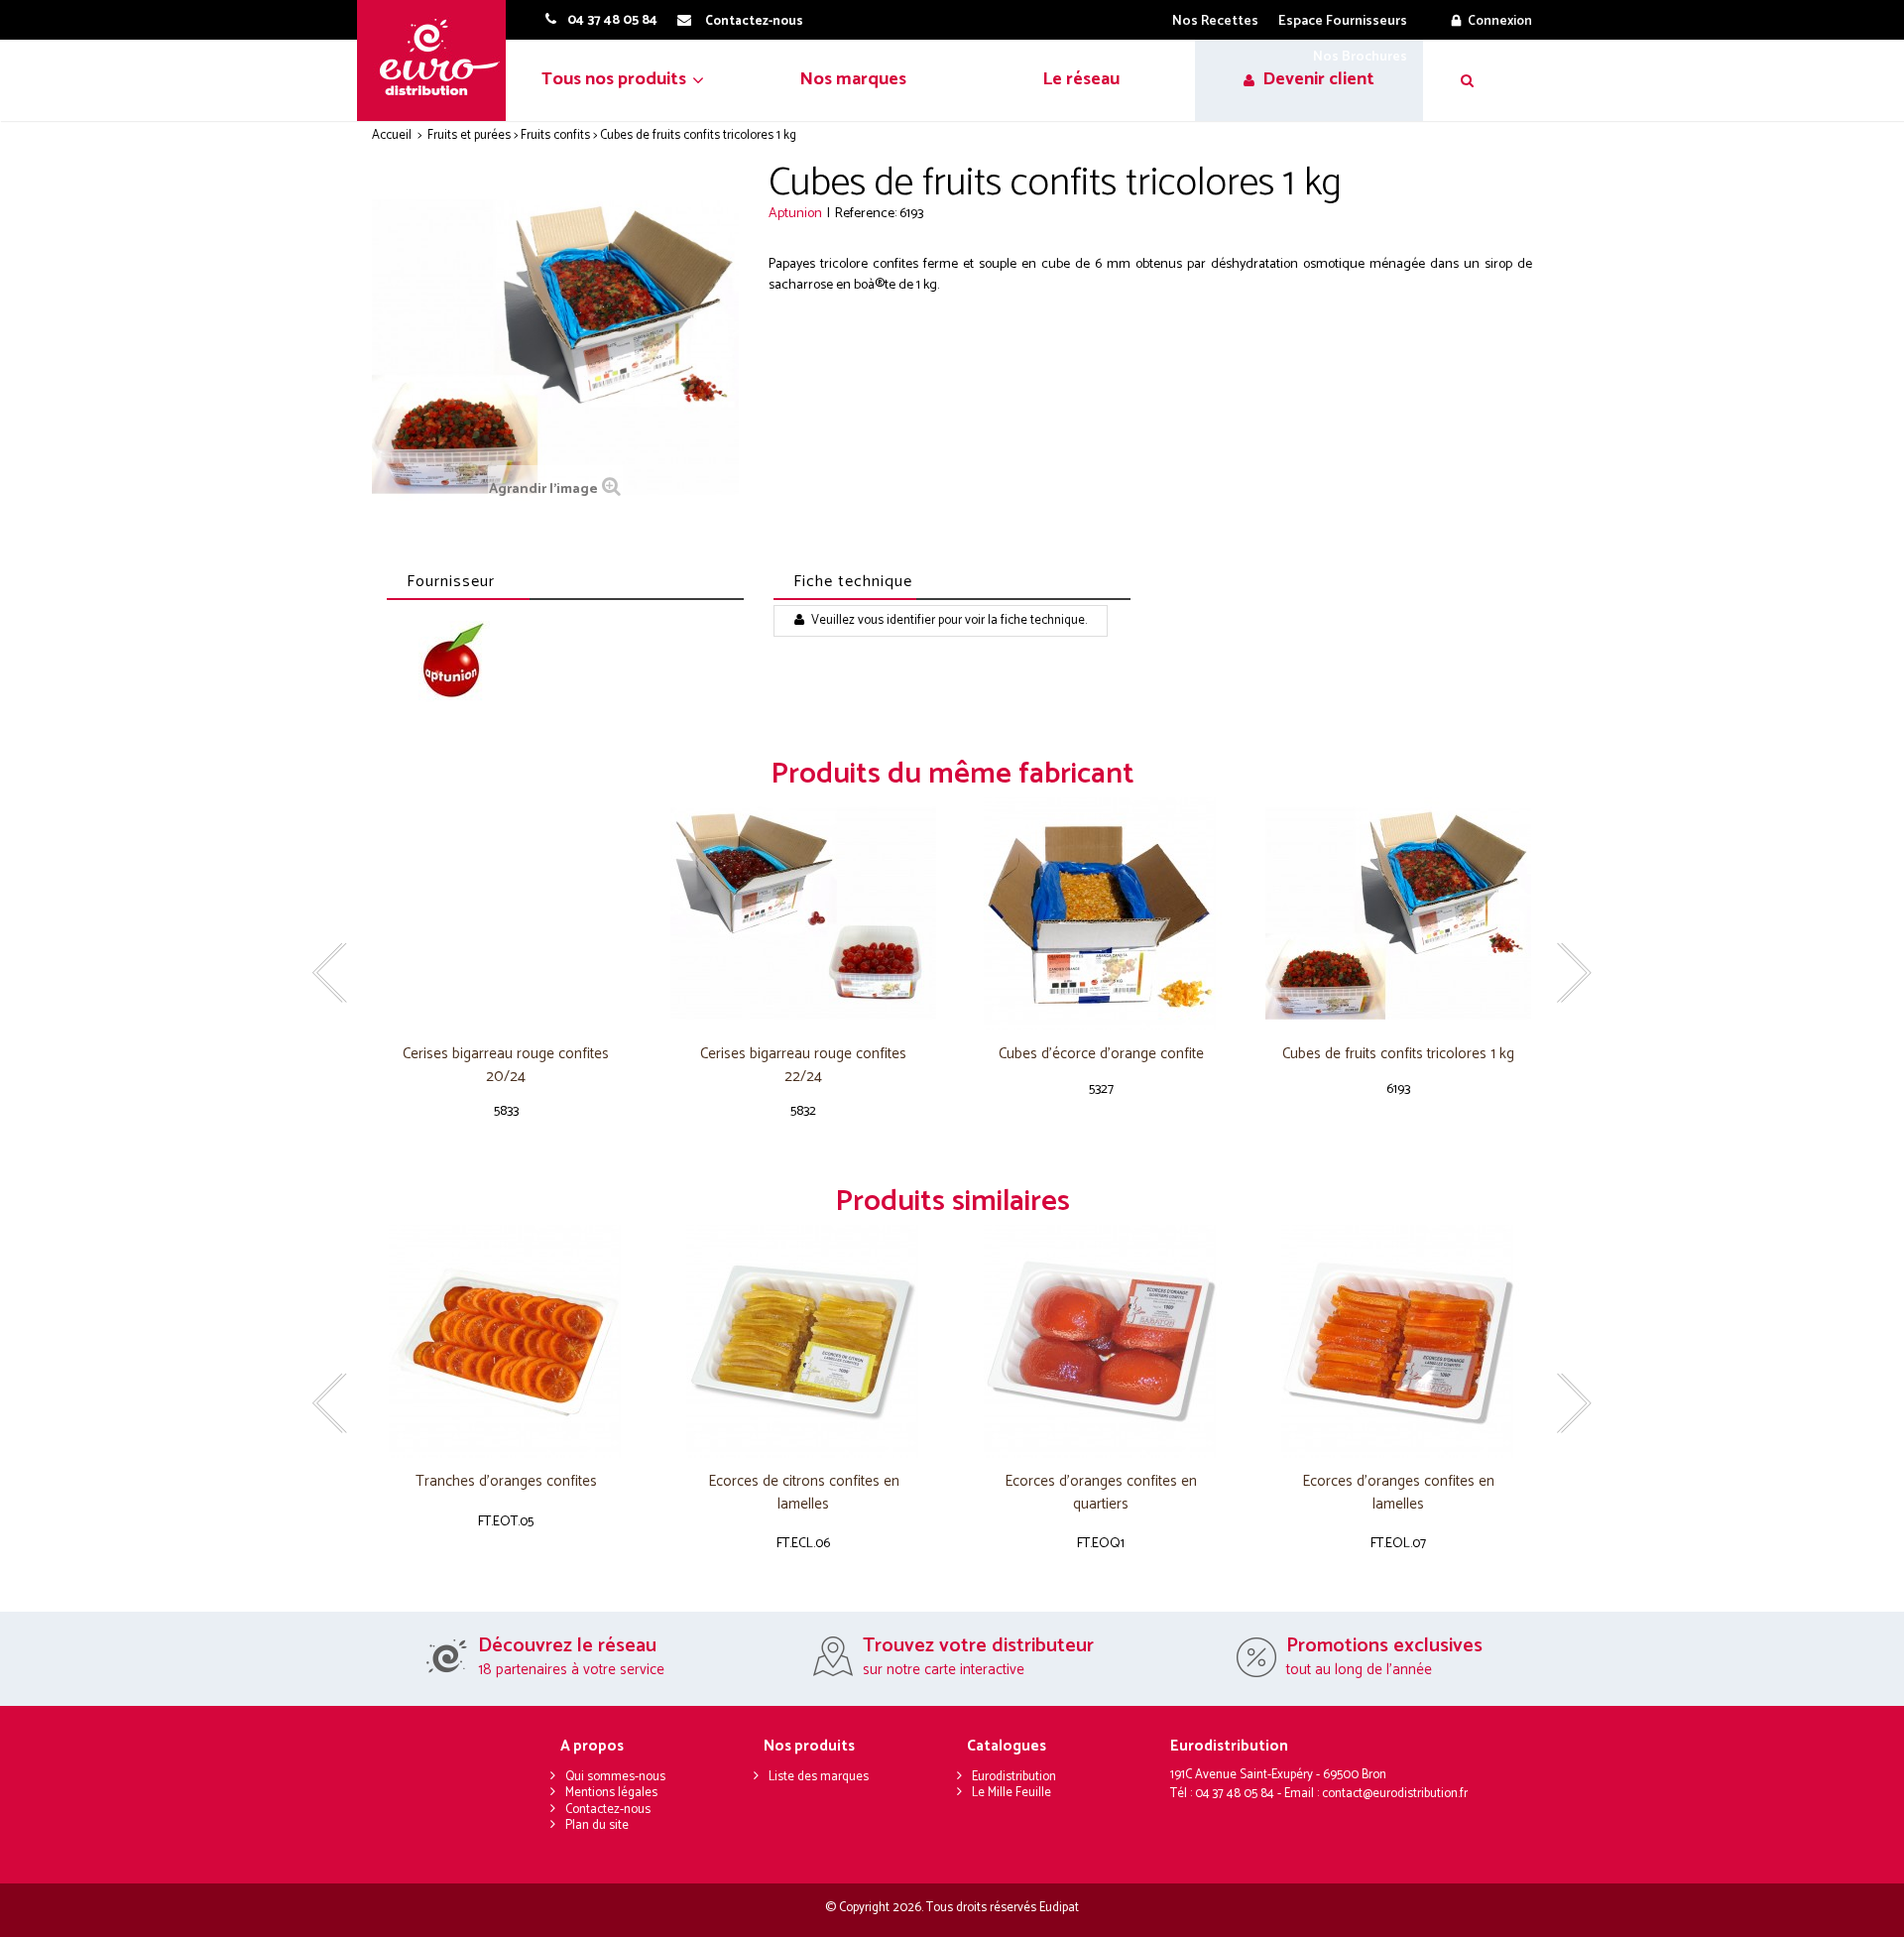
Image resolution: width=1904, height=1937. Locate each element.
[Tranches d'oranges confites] (506, 1341)
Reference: (866, 214)
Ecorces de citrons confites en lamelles (804, 1493)
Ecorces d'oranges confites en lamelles (1398, 1493)
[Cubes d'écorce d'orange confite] (1101, 914)
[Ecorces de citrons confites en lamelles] (803, 1341)
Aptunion (795, 214)
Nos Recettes (1215, 21)
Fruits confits (555, 135)
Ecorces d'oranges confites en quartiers (1101, 1493)
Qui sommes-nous (615, 1777)
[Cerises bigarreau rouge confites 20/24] (506, 914)
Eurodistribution (1014, 1777)
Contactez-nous (608, 1810)
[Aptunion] (454, 664)
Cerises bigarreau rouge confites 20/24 (506, 1066)
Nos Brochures (1360, 57)
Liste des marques (819, 1777)
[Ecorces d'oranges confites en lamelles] (1398, 1341)
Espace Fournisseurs (1343, 21)
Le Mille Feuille (1011, 1793)
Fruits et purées (469, 135)
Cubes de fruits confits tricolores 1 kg (1398, 1055)
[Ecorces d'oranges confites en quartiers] (1101, 1341)
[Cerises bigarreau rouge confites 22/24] (803, 914)
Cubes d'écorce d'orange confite (1101, 1055)
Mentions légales (611, 1793)
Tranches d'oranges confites (506, 1482)
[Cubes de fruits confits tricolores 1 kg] (1398, 914)
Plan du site (597, 1825)
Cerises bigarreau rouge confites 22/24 (803, 1066)
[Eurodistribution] (439, 61)
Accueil (392, 135)
